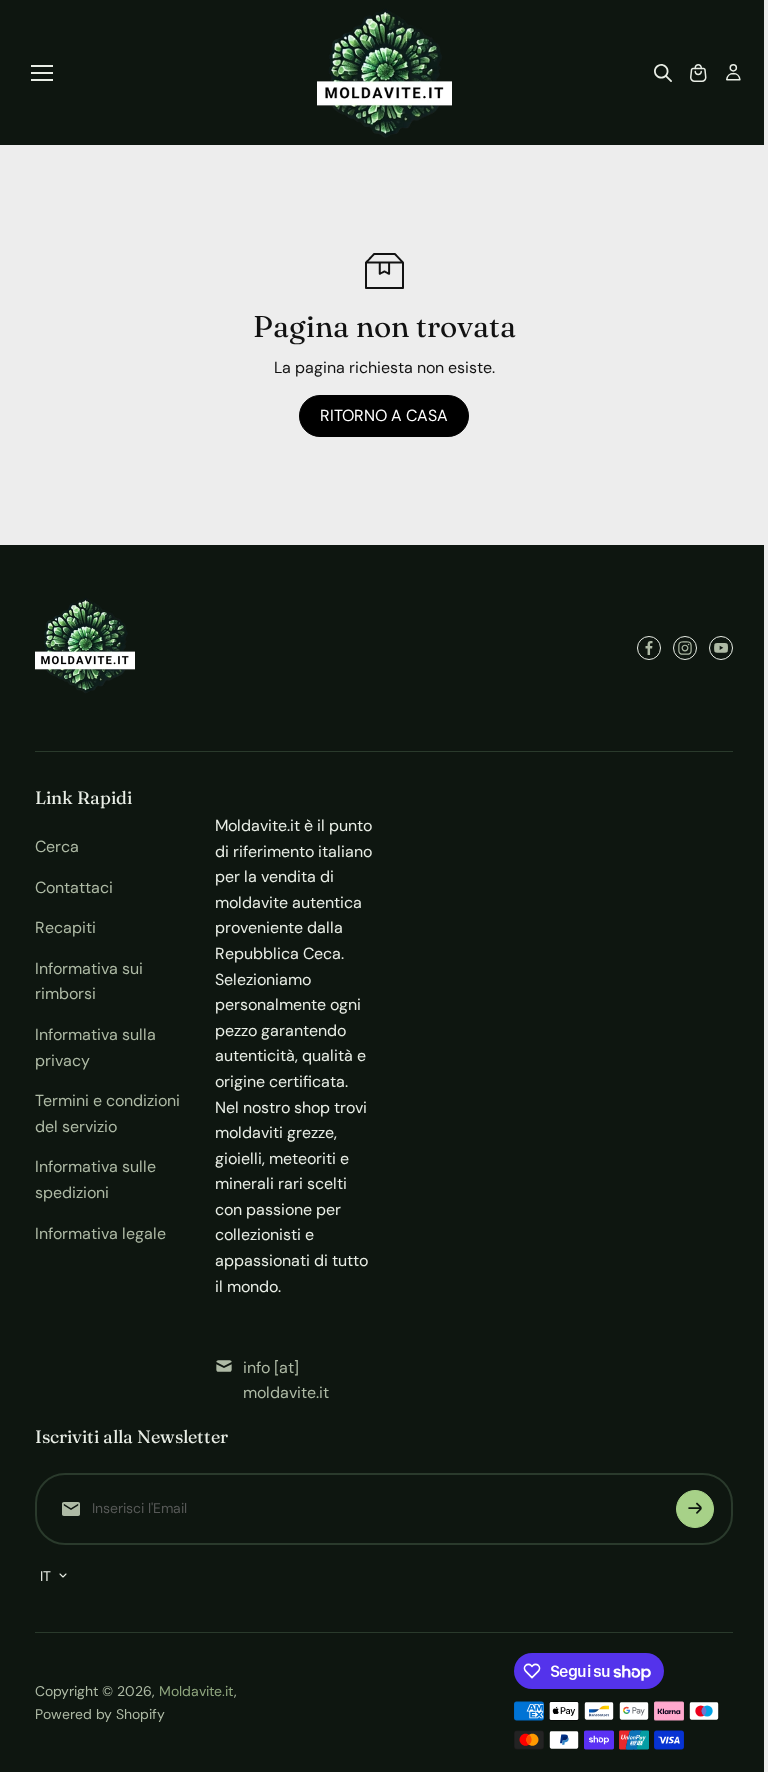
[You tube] (721, 648)
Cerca (57, 846)
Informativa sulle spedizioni (95, 1179)
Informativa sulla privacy (95, 1047)
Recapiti (65, 927)
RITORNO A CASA (384, 415)
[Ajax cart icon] (698, 73)
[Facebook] (649, 648)
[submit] (695, 1509)
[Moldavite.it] (384, 72)
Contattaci (74, 887)
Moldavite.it (196, 1691)
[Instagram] (685, 648)
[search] (663, 73)
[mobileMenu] (42, 73)
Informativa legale (100, 1233)
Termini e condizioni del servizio (107, 1113)
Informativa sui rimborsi (89, 981)
